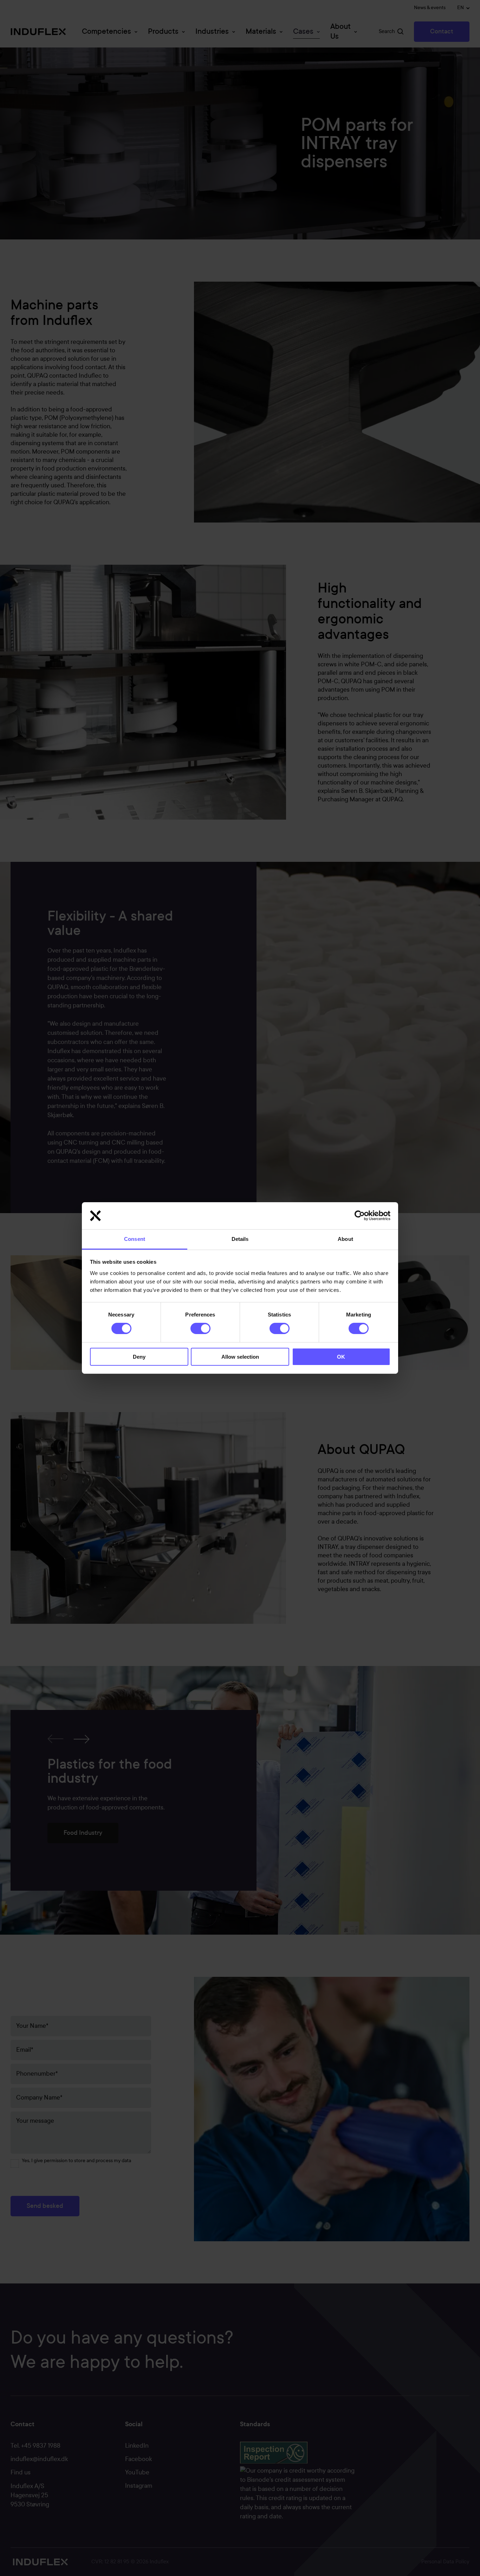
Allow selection (240, 1357)
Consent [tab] (135, 1239)
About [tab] (345, 1239)
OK (341, 1357)
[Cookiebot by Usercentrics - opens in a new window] (360, 1216)
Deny (139, 1357)
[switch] (195, 1327)
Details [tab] (240, 1239)
